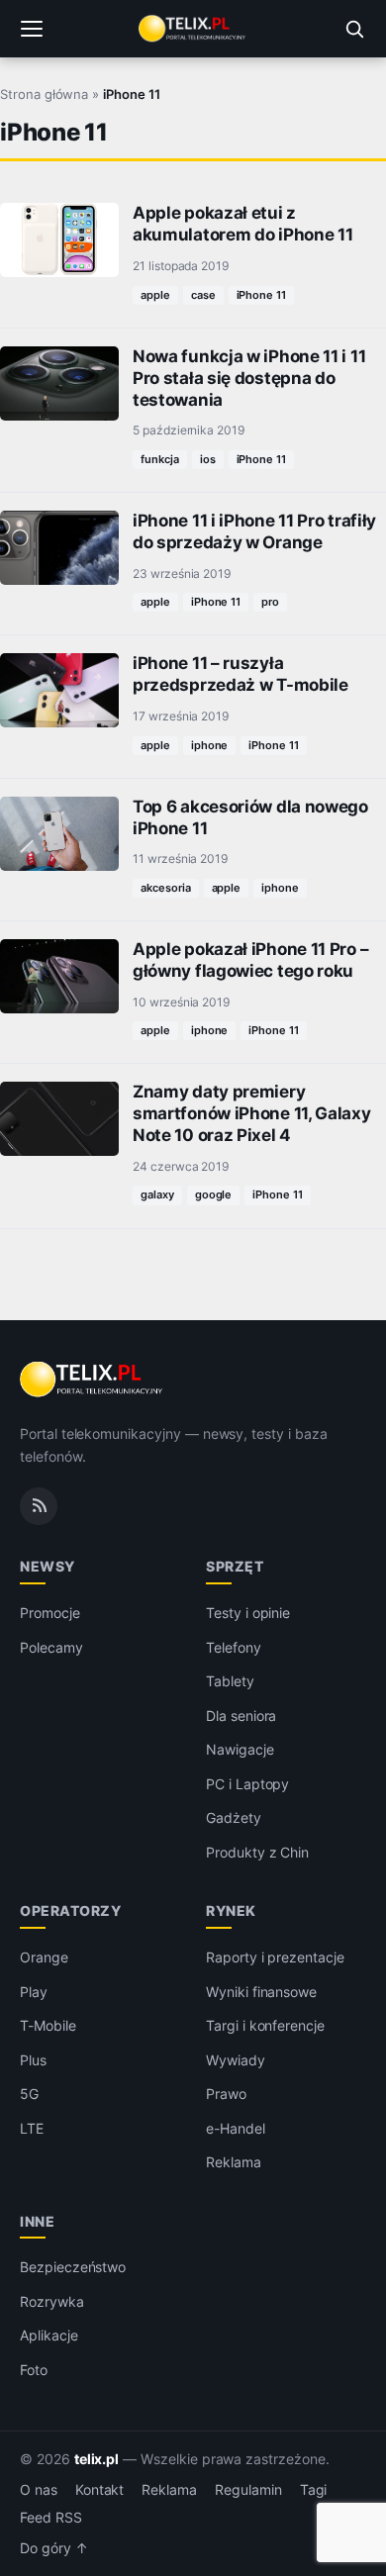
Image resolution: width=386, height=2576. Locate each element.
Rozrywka (52, 2301)
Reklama (234, 2162)
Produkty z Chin (257, 1852)
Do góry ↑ (54, 2548)
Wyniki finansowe (261, 1992)
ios (208, 459)
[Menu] (32, 29)
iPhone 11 (262, 295)
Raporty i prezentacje (275, 1957)
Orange (44, 1957)
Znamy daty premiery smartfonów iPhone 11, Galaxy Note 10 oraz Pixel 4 (252, 1113)
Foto (34, 2370)
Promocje (50, 1613)
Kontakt (100, 2490)
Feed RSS (51, 2518)
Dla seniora (241, 1716)
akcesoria (166, 888)
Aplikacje (49, 2335)
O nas (39, 2490)
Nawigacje (240, 1749)
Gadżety (234, 1817)
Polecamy (51, 1647)
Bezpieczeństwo (73, 2267)
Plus (33, 2060)
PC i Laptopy (247, 1784)
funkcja (160, 459)
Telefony (234, 1647)
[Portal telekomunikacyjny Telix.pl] (193, 29)
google (214, 1194)
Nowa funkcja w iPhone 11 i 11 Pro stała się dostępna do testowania (249, 378)
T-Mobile (48, 2025)
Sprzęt (235, 1566)
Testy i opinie (248, 1613)
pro (270, 602)
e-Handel (236, 2128)
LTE (32, 2128)
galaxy (157, 1194)
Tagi (314, 2490)
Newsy (48, 1566)
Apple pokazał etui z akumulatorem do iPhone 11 (242, 224)
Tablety (230, 1681)
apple (155, 295)
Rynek (231, 1910)
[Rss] (39, 1506)
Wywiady (236, 2060)
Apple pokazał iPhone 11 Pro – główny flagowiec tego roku (250, 960)
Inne (37, 2221)
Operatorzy (70, 1910)
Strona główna (44, 94)
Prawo (226, 2094)
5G (29, 2094)
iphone (210, 745)
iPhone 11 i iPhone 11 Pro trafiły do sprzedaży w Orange (254, 531)
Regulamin (248, 2490)
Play (34, 1992)
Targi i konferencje (265, 2025)
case (203, 295)
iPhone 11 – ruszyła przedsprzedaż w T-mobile (241, 674)
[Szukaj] (354, 29)
